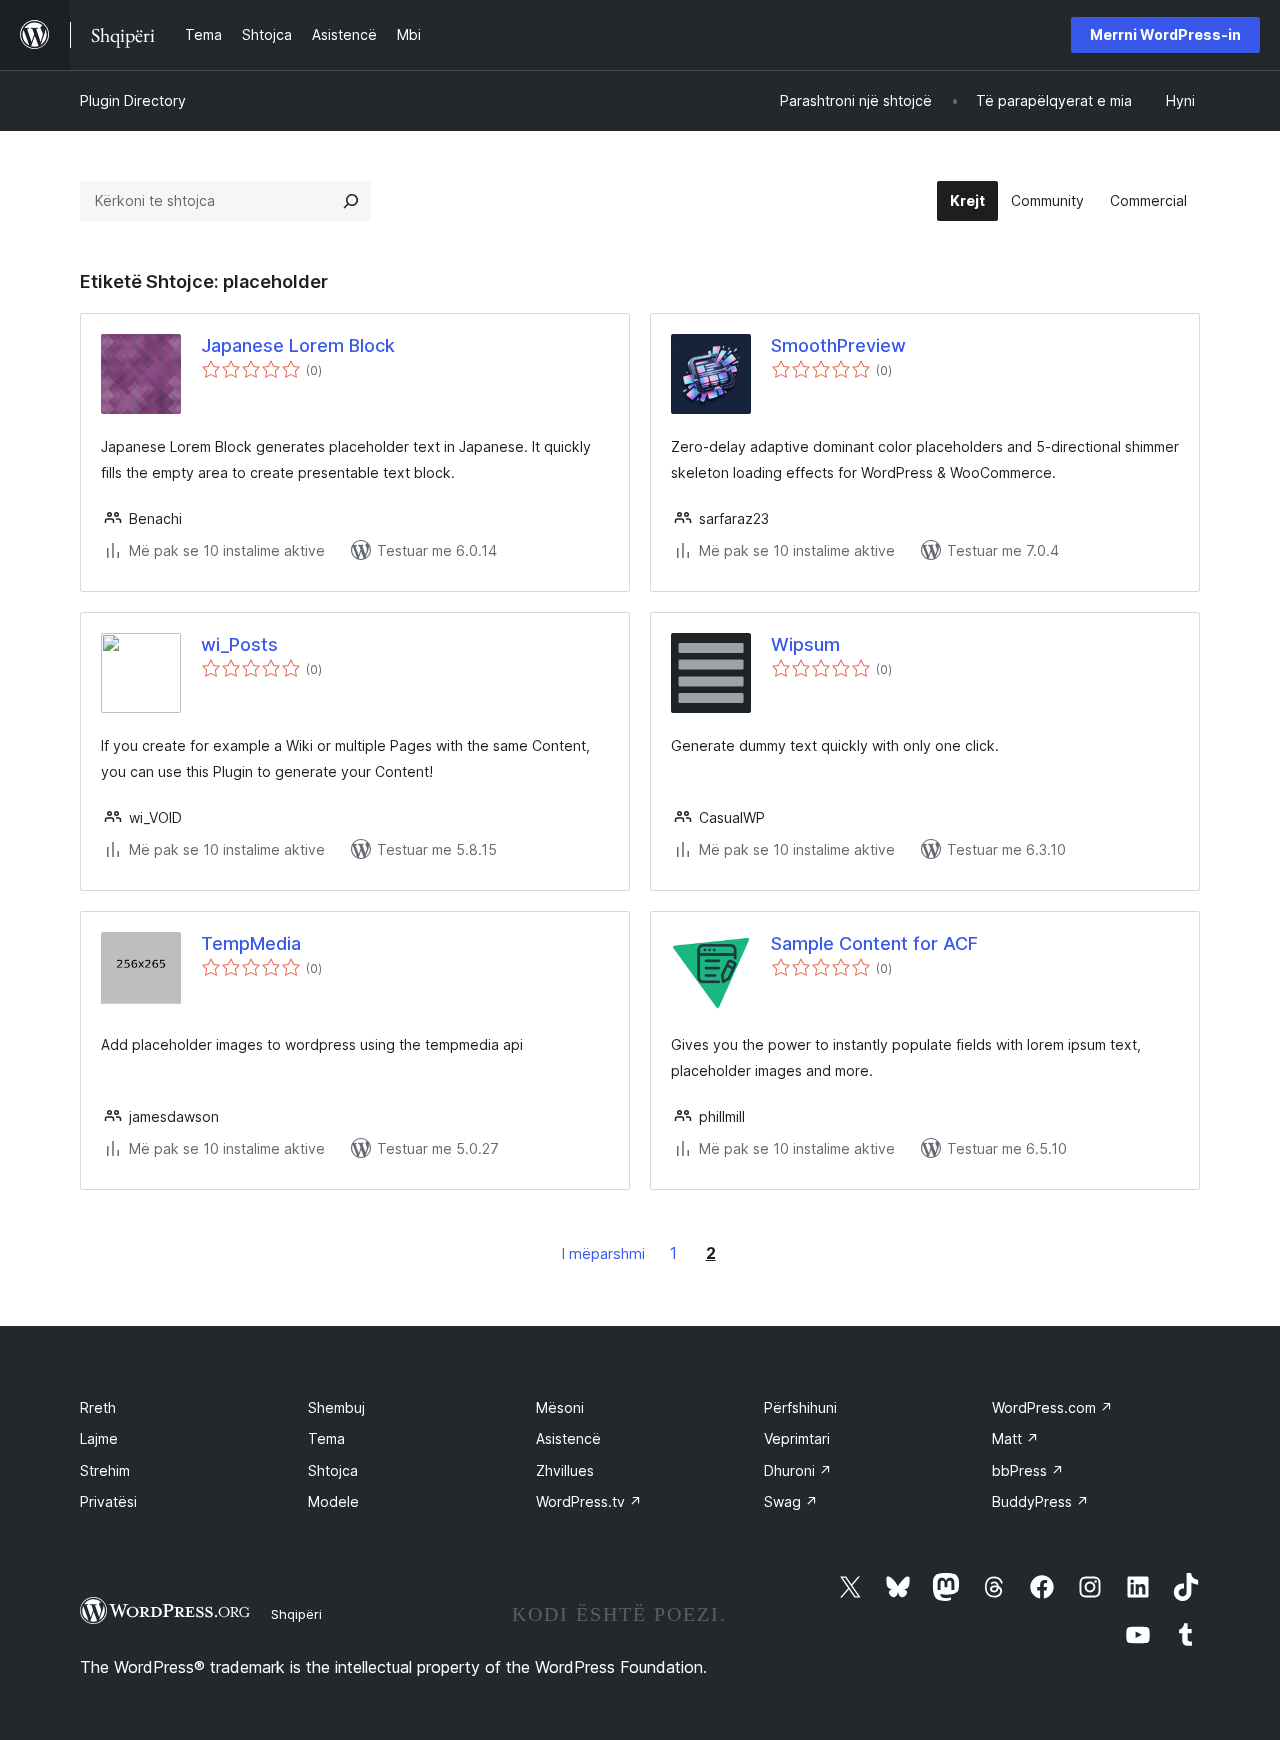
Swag (791, 1501)
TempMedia (251, 943)
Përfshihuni (800, 1407)
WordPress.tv (589, 1501)
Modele (333, 1501)
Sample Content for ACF (874, 943)
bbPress (1028, 1470)
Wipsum (805, 644)
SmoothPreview (838, 345)
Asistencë (568, 1438)
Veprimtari (797, 1438)
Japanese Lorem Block (298, 345)
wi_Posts (239, 644)
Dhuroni (798, 1470)
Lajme (99, 1438)
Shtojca (333, 1470)
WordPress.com (1052, 1407)
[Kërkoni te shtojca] (351, 201)
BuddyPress (1040, 1501)
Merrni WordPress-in (1165, 34)
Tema (326, 1438)
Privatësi (108, 1501)
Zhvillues (565, 1470)
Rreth (98, 1407)
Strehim (105, 1470)
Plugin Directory (133, 100)
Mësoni (560, 1407)
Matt (1015, 1438)
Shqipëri (296, 1614)
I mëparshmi (603, 1253)
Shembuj (336, 1407)
